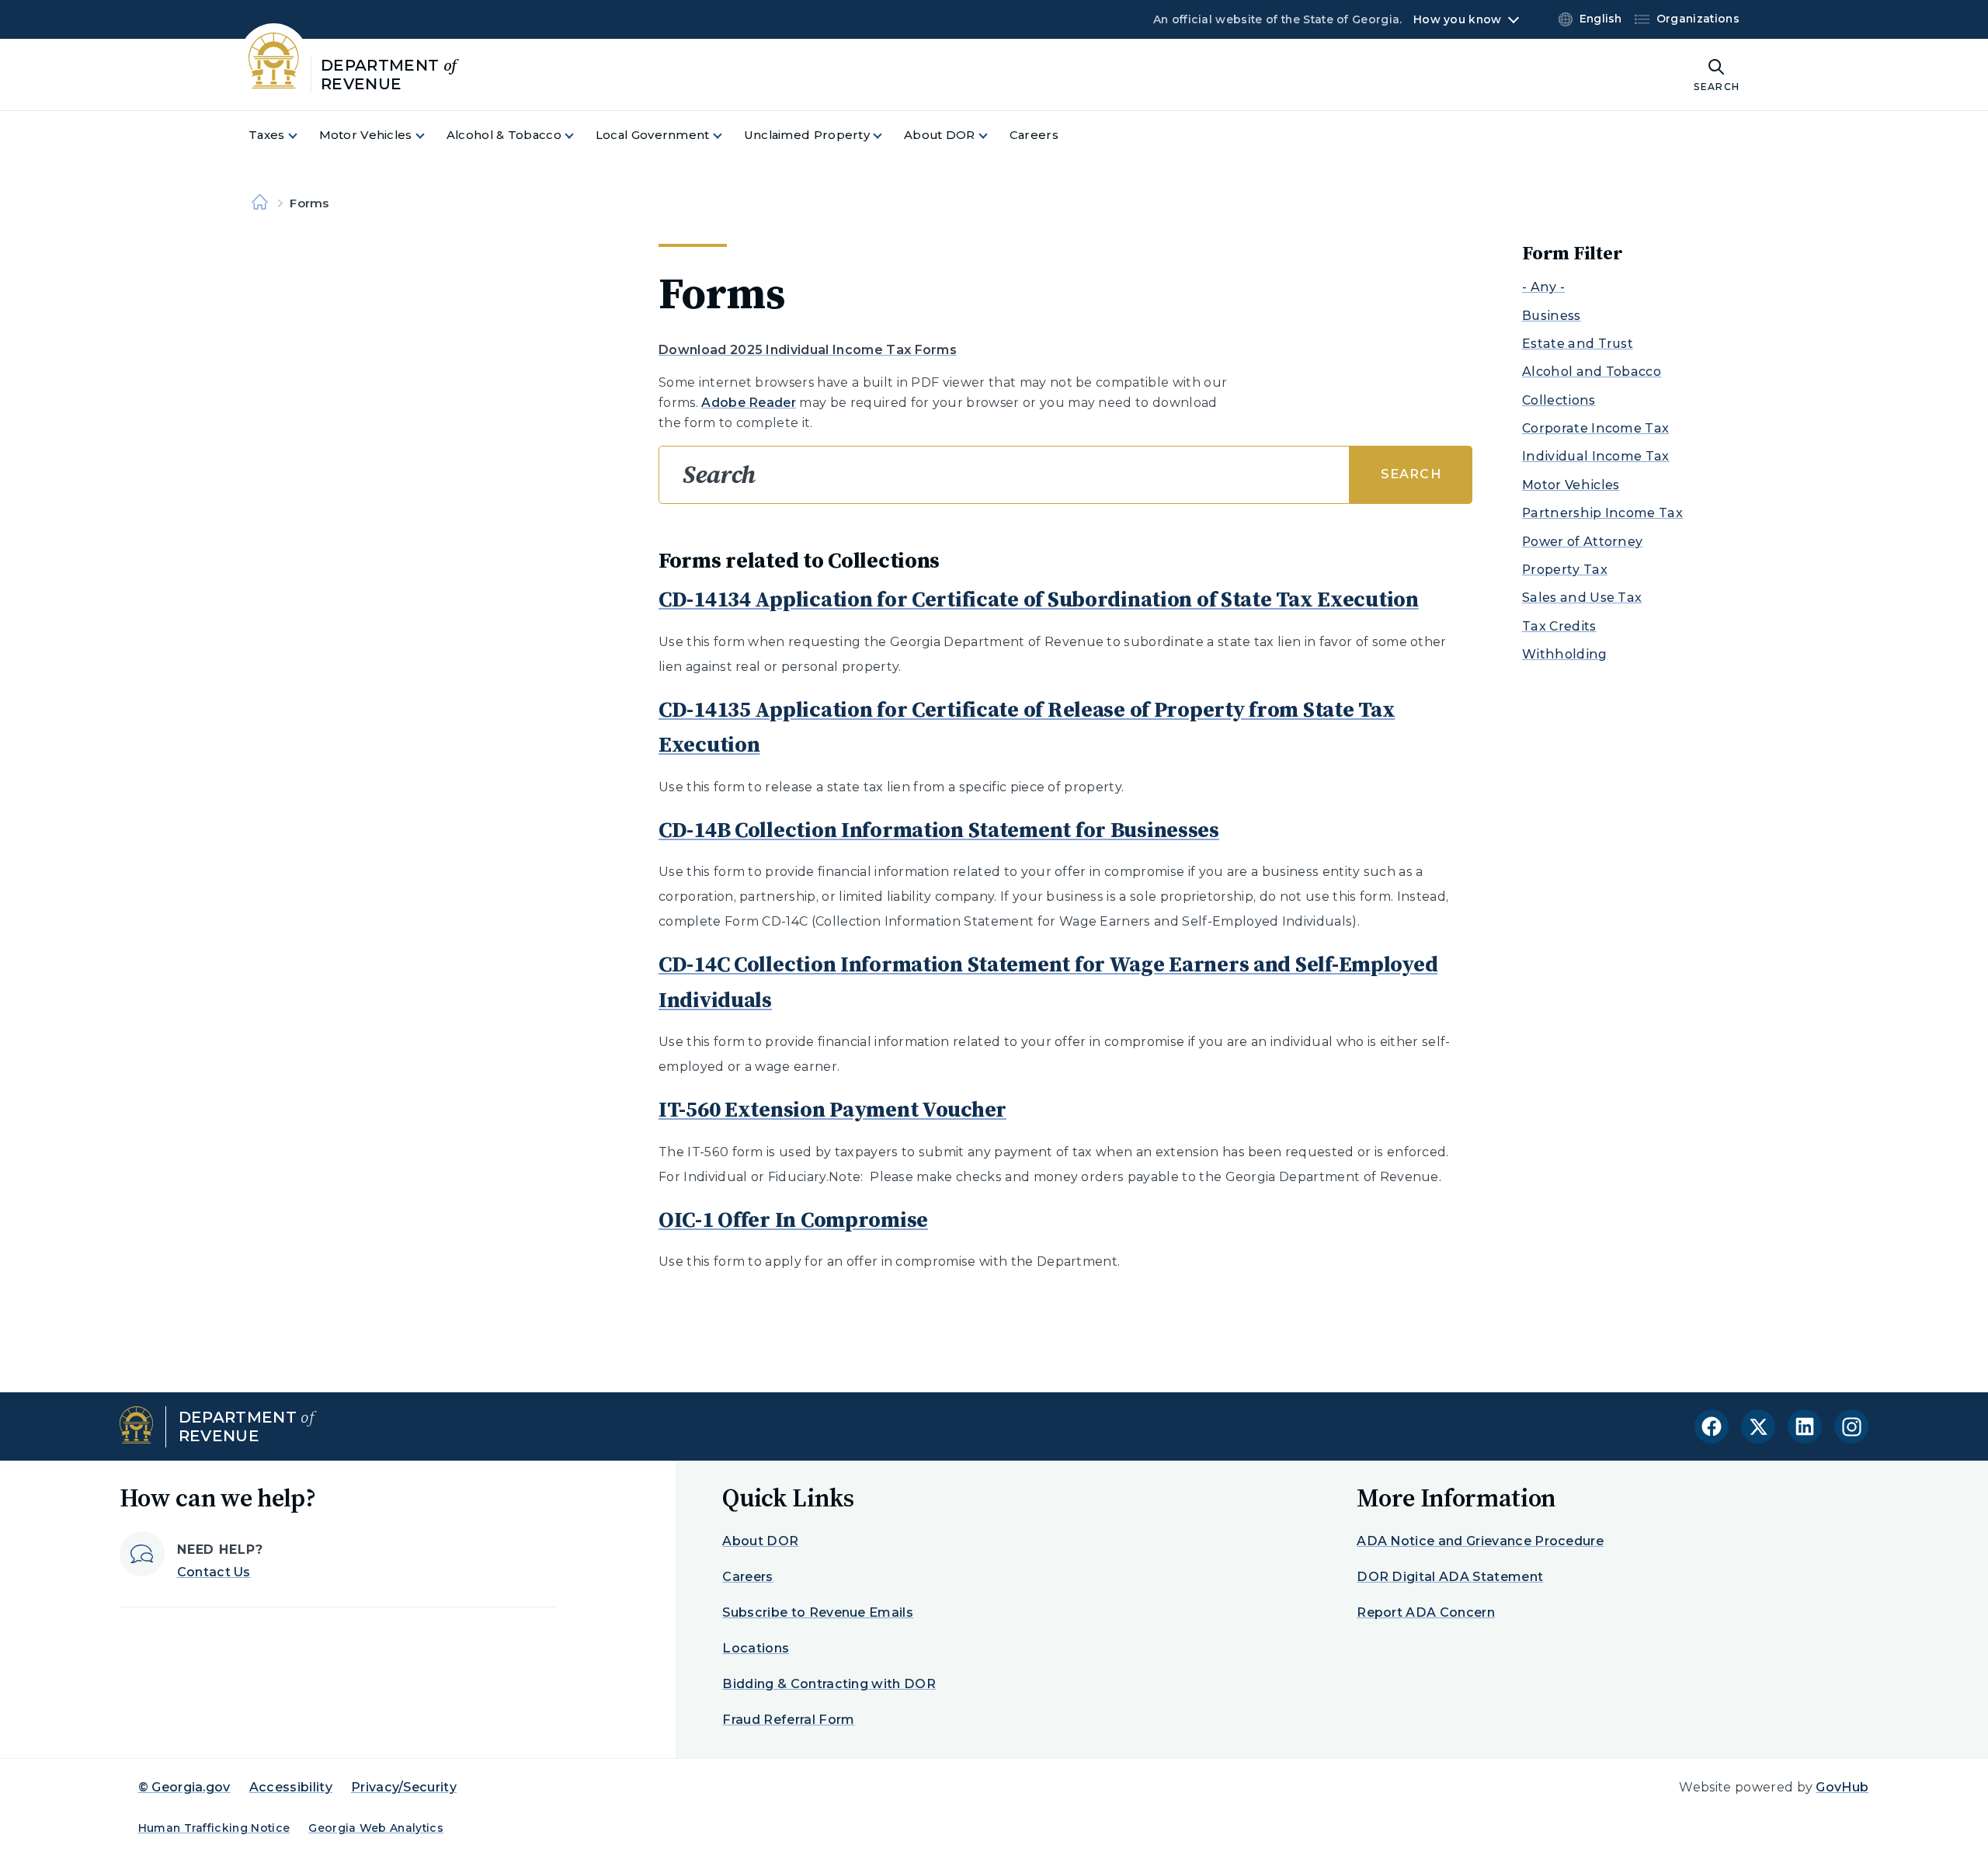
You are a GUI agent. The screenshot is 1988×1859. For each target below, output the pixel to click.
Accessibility (291, 1787)
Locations (756, 1648)
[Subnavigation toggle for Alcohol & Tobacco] (579, 136)
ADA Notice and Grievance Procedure (1480, 1541)
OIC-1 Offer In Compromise (793, 1219)
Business (1552, 316)
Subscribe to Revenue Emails (818, 1612)
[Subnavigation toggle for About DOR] (992, 136)
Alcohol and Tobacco (1592, 372)
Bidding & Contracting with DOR (829, 1684)
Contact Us (214, 1572)
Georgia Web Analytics (376, 1828)
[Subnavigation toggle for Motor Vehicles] (429, 136)
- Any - (1543, 287)
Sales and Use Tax (1582, 598)
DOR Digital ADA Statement (1450, 1577)
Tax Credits (1559, 626)
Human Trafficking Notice (214, 1828)
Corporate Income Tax (1595, 428)
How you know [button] (1457, 19)
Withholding (1565, 654)
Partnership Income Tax (1602, 513)
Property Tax (1565, 570)
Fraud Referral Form (788, 1720)
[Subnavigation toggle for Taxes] (302, 136)
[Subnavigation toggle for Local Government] (727, 136)
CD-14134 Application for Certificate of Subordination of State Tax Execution (1039, 599)
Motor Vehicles (1571, 485)
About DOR (760, 1541)
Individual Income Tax (1596, 456)
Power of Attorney (1582, 542)
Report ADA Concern (1426, 1612)
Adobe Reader (749, 403)
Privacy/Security (404, 1787)
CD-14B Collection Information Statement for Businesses (939, 829)
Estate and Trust (1578, 344)
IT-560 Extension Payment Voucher (832, 1109)
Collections (1559, 400)
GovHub (1842, 1787)
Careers (747, 1577)
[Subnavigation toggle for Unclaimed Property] (887, 136)
